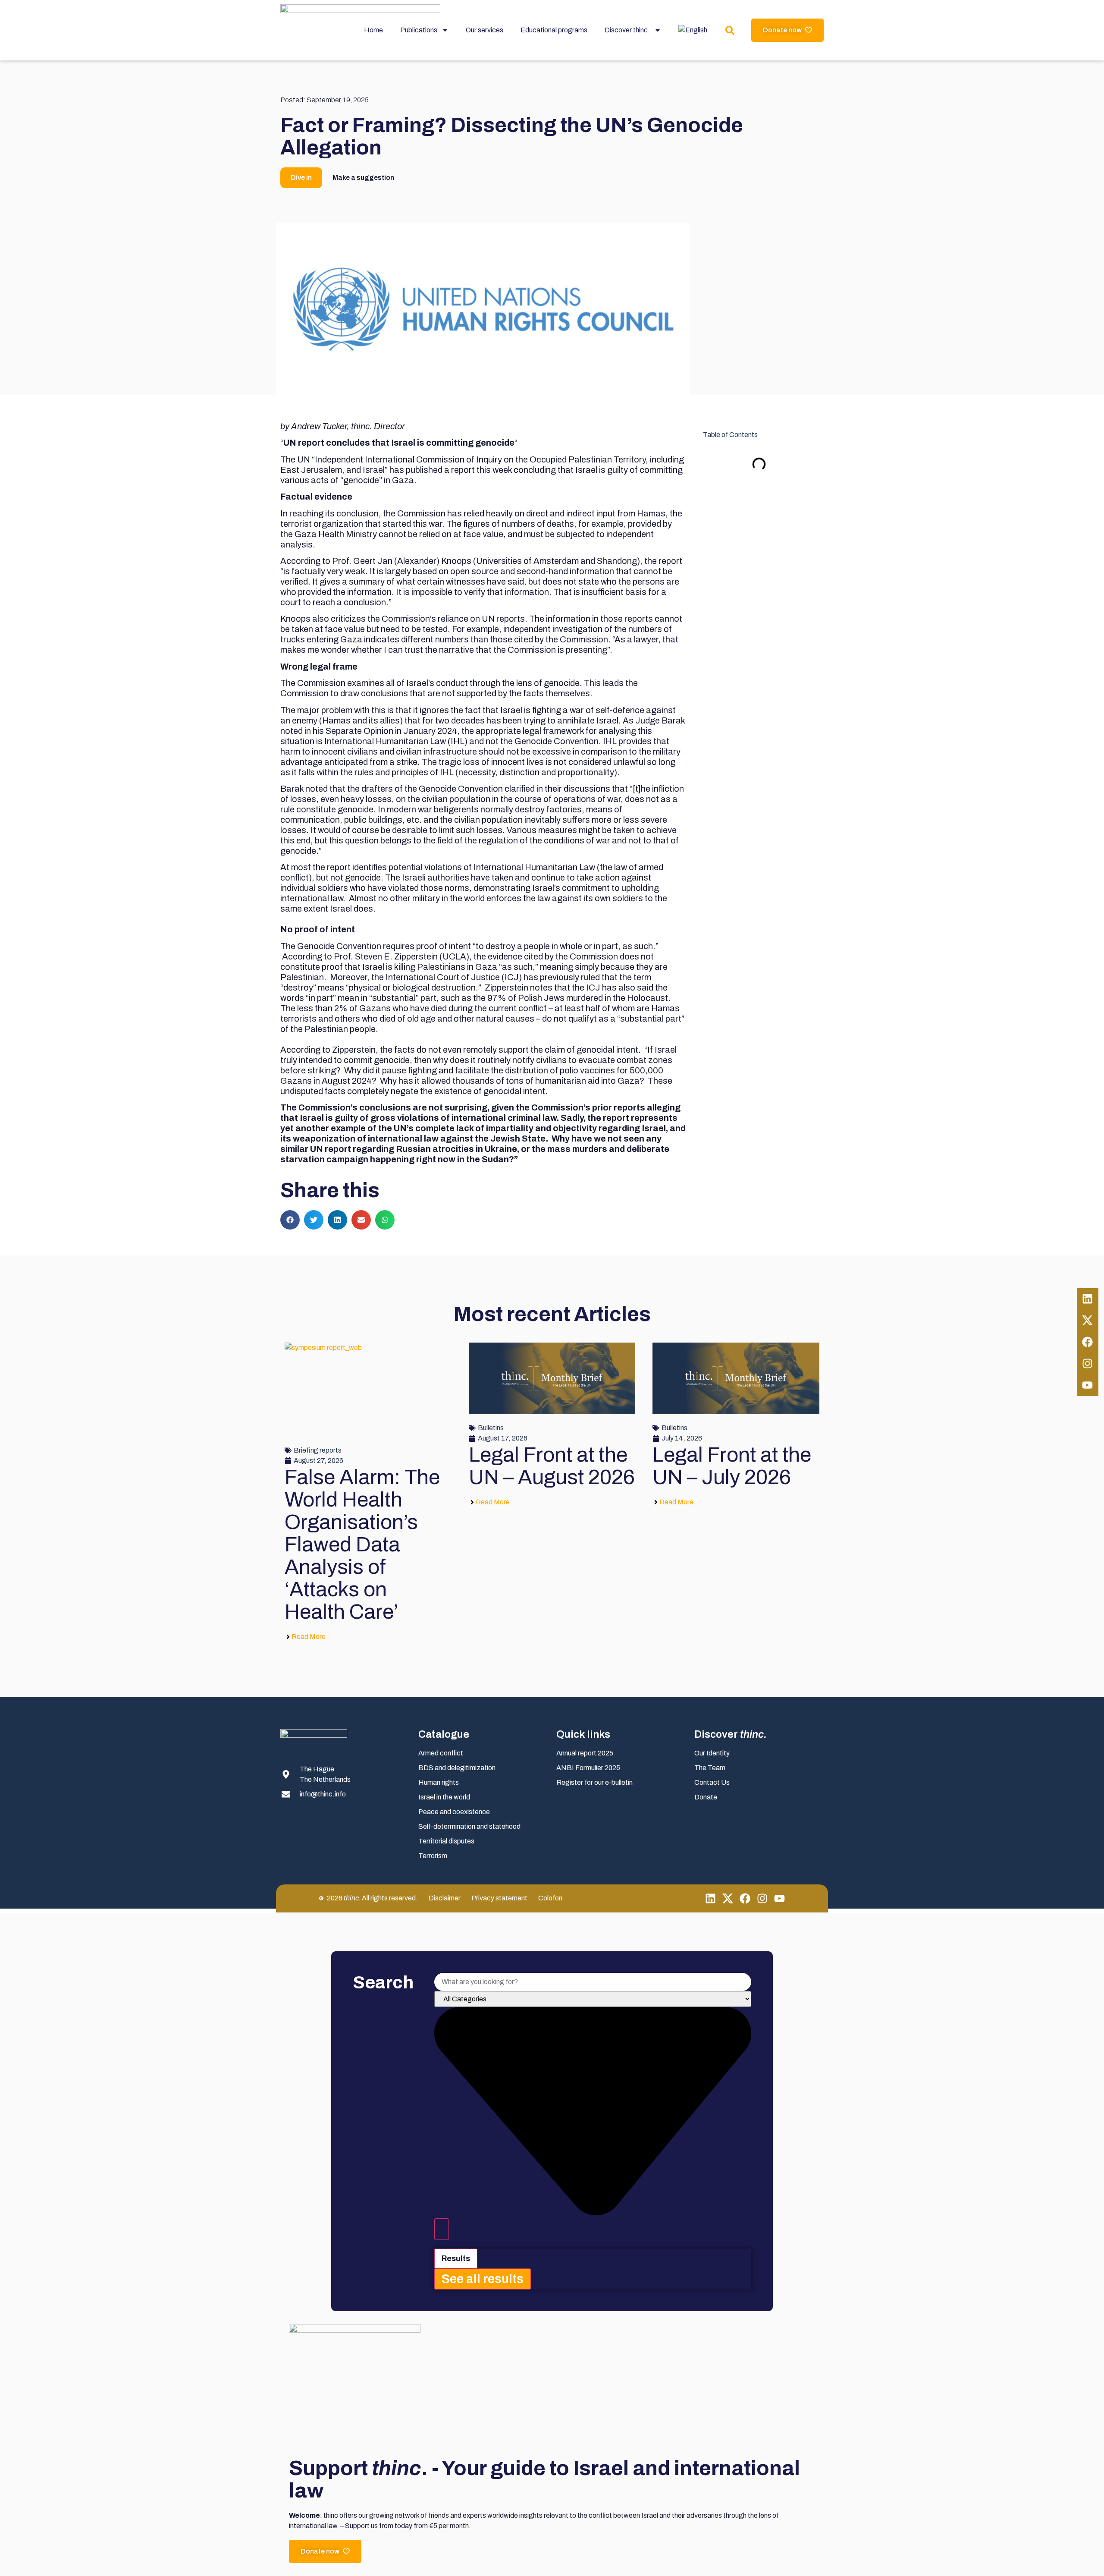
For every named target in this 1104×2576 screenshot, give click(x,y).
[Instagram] (1088, 1364)
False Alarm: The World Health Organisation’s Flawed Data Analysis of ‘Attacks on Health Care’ (362, 1544)
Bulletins (491, 1428)
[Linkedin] (1088, 1299)
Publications (419, 30)
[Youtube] (1088, 1385)
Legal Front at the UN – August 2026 (552, 1466)
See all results (483, 2279)
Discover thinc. (627, 30)
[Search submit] (442, 2229)
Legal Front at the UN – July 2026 (732, 1466)
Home (373, 30)
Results (456, 2258)
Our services (485, 30)
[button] (290, 1220)
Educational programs (554, 30)
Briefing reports (318, 1450)
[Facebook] (1088, 1342)
